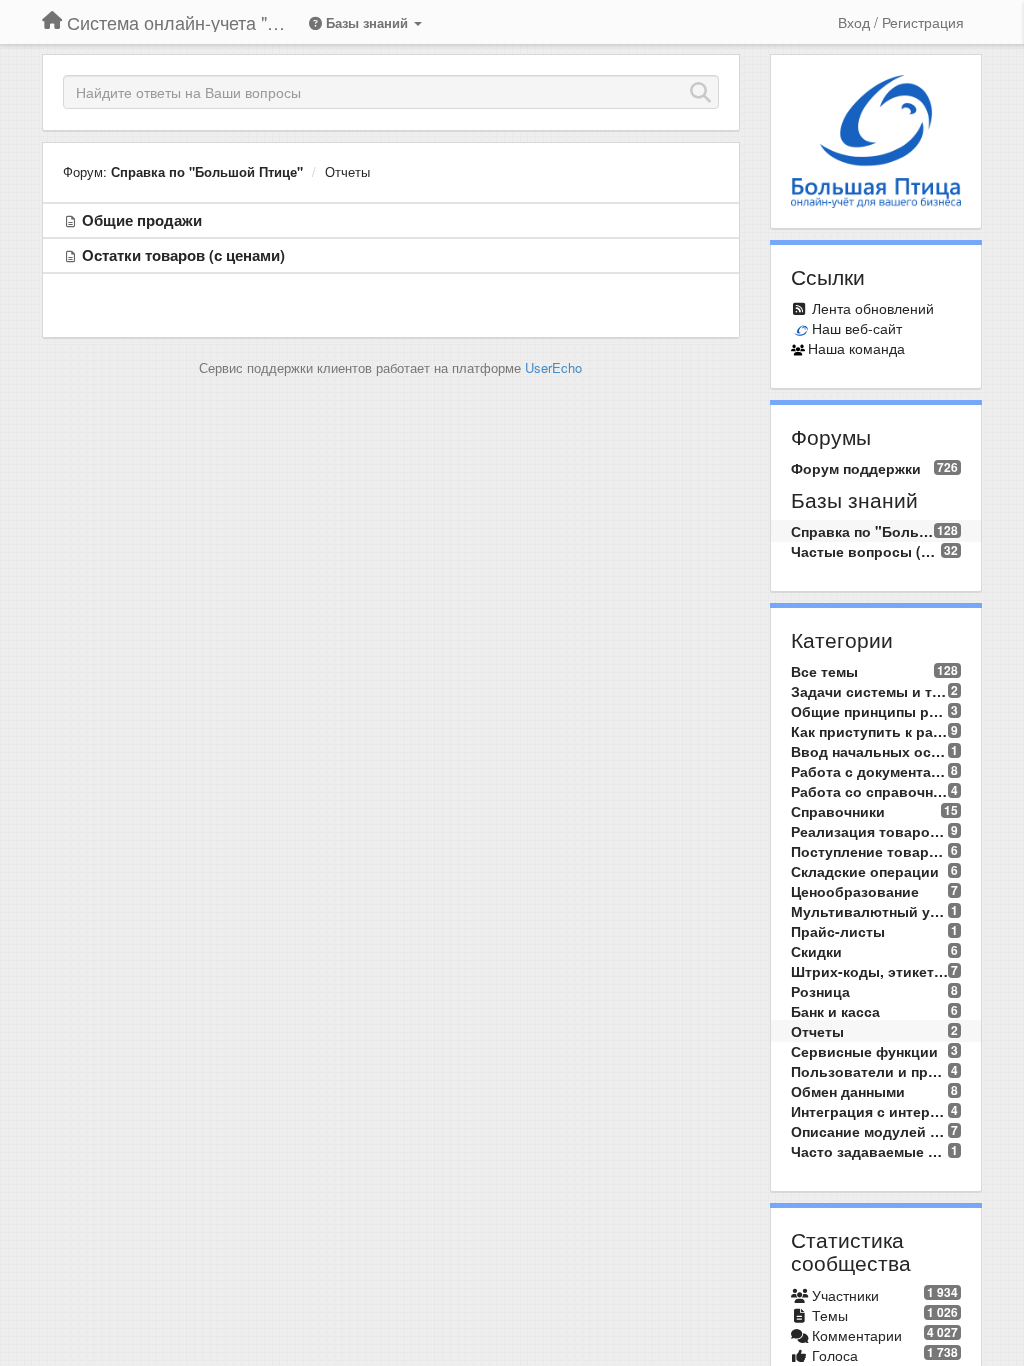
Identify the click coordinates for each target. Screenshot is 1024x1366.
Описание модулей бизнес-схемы (870, 1131)
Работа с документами (870, 771)
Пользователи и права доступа (870, 1071)
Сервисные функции (864, 1051)
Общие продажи (142, 220)
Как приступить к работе (870, 731)
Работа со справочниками (870, 791)
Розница (820, 991)
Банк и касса (835, 1011)
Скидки (816, 951)
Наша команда (856, 348)
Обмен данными (848, 1091)
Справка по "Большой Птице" (207, 171)
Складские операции (865, 871)
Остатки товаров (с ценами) (183, 255)
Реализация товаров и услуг (870, 831)
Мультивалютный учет (870, 911)
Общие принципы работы (870, 711)
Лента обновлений (873, 308)
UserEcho (553, 367)
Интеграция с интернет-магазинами (870, 1111)
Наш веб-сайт (857, 328)
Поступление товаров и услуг (870, 851)
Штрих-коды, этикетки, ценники (870, 971)
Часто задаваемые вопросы (870, 1151)
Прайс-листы (838, 931)
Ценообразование (855, 891)
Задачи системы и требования (870, 691)
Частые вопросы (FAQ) (866, 551)
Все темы (824, 671)
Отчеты (347, 171)
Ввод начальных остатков (870, 751)
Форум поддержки (856, 468)
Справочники (838, 811)
